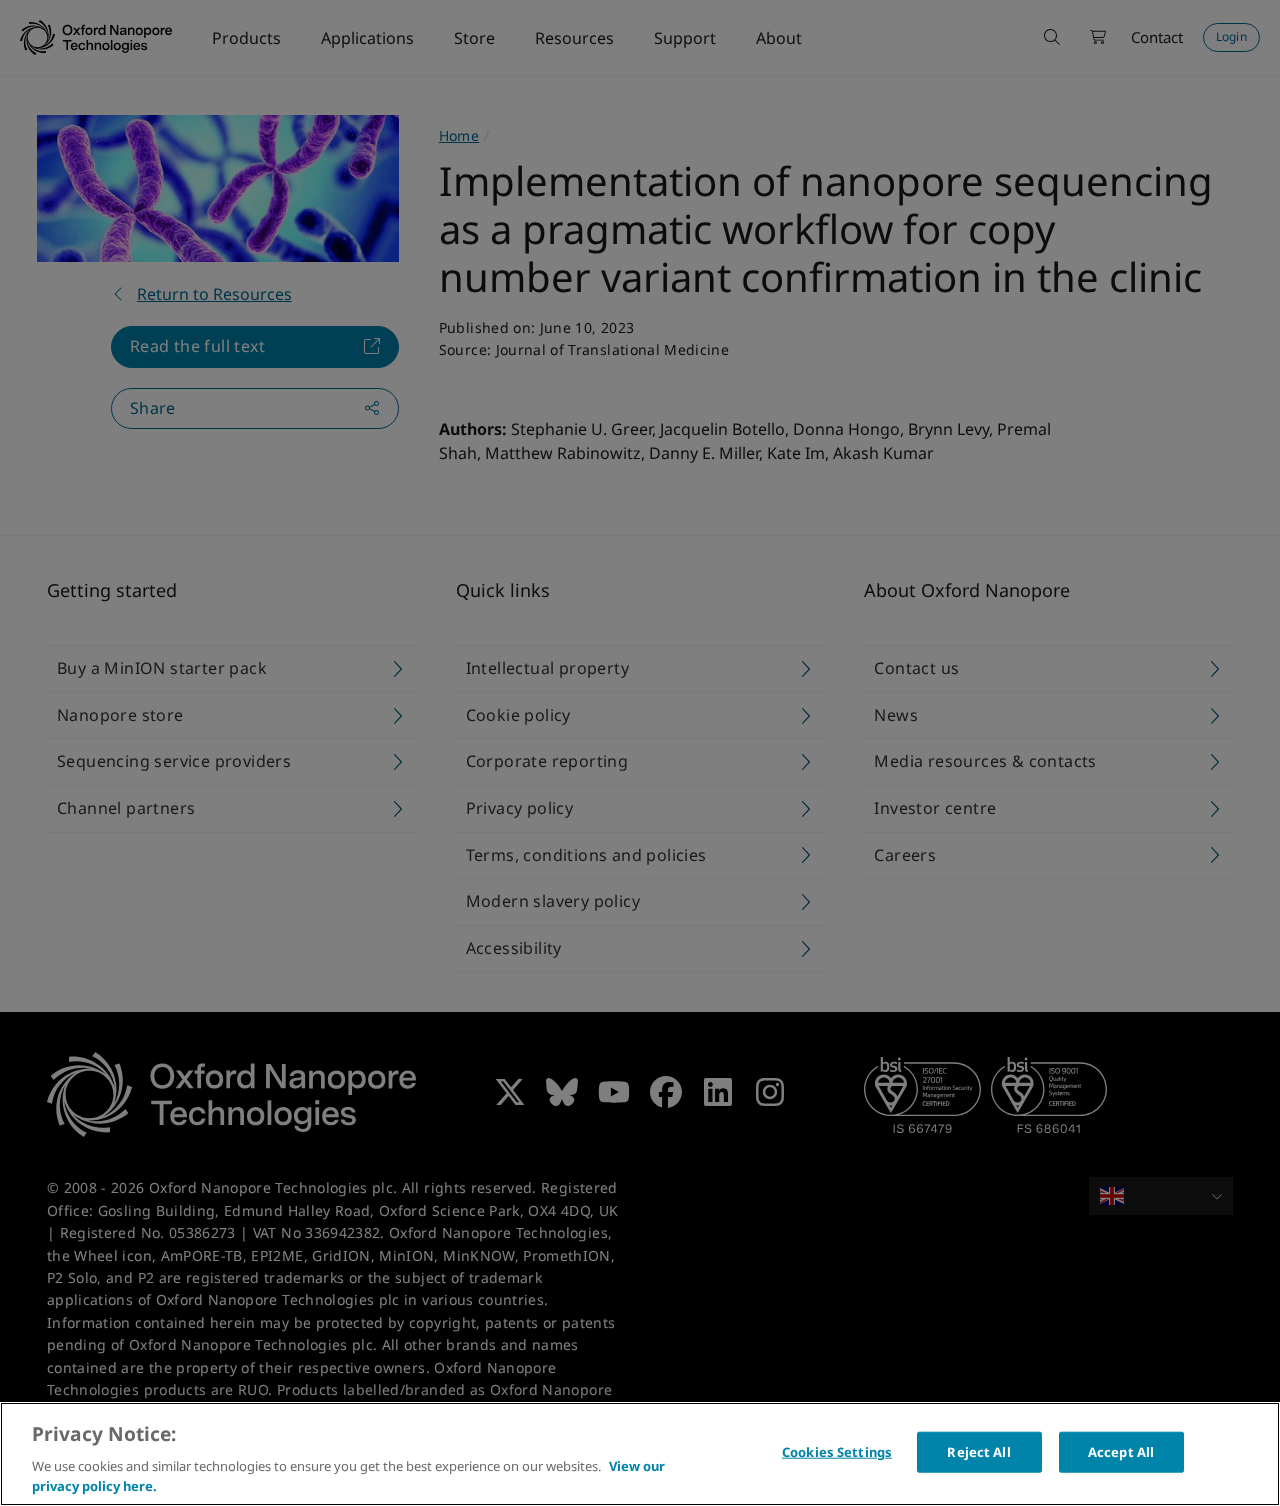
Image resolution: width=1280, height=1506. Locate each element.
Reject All (978, 1452)
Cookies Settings (837, 1452)
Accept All (1121, 1452)
